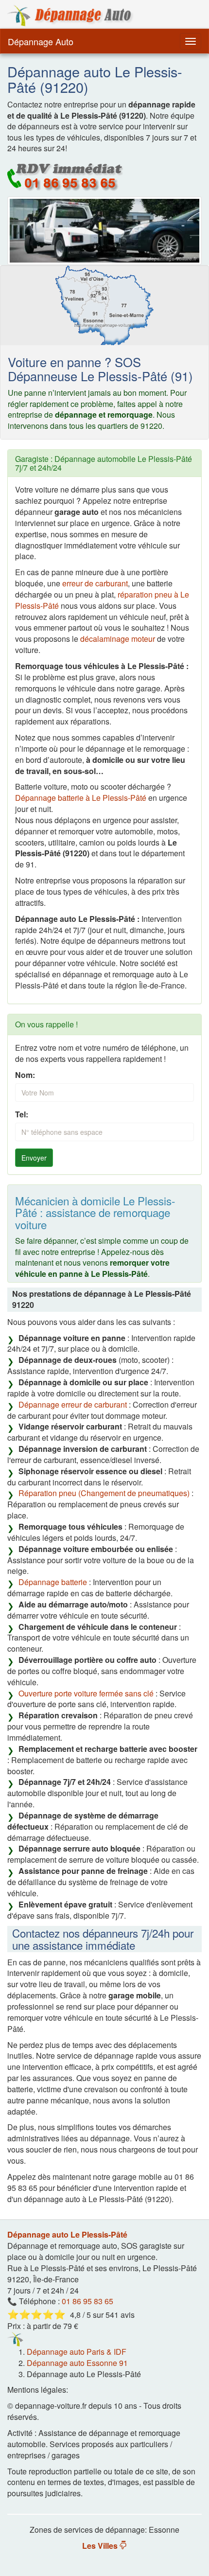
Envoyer (34, 1158)
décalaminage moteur (118, 639)
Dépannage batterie (53, 1582)
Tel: (22, 1114)
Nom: (25, 1075)
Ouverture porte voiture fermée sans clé (86, 1693)
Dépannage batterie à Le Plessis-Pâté (81, 798)
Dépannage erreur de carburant (73, 1404)
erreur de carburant (95, 583)
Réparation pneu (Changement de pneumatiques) (104, 1493)
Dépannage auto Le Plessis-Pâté (67, 2234)
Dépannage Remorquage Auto (70, 16)
